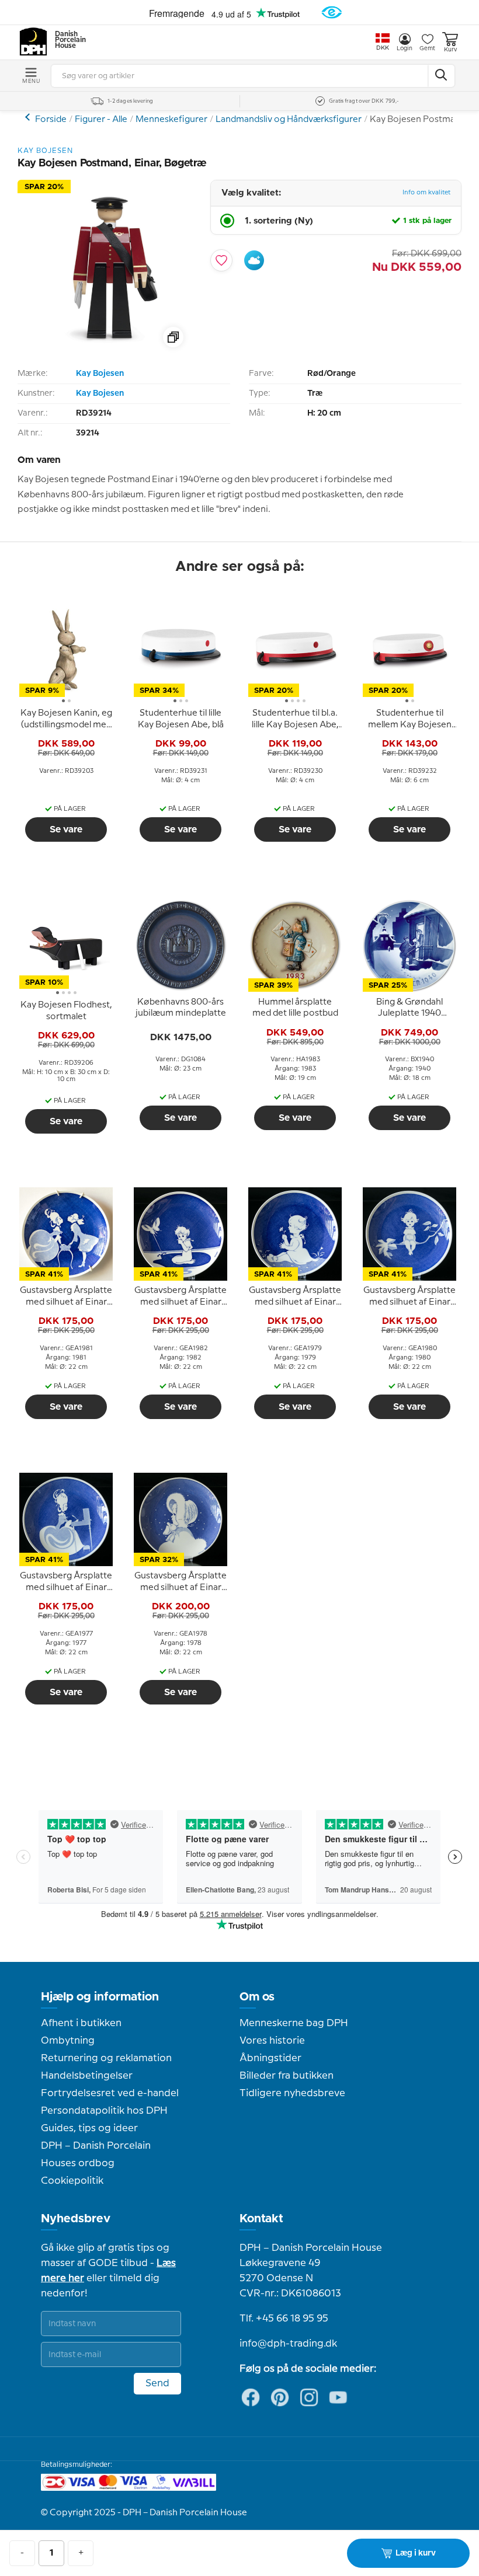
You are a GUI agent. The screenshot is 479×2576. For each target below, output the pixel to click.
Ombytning (68, 2041)
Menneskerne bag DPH (294, 2023)
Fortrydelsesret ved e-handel (110, 2093)
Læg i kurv (416, 2553)
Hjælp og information (100, 1997)
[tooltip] (66, 720)
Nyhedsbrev (76, 2219)
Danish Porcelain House (67, 40)
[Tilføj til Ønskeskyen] (254, 260)
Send (157, 2383)
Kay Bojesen (100, 374)
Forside (51, 120)
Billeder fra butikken (287, 2076)
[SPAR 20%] (105, 352)
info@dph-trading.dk (288, 2344)
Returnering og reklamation (106, 2058)
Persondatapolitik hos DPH (104, 2111)
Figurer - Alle (101, 120)
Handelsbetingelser (87, 2076)
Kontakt (261, 2219)
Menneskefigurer (171, 120)
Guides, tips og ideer (89, 2128)
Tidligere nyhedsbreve (292, 2093)
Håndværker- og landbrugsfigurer (29, 117)
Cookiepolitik (72, 2181)
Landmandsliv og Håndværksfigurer (289, 120)
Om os (257, 1997)
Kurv (450, 50)
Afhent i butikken (81, 2023)
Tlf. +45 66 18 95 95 (284, 2319)
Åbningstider (270, 2058)
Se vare (66, 829)
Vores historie (272, 2041)
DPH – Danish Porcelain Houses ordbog (96, 2155)
